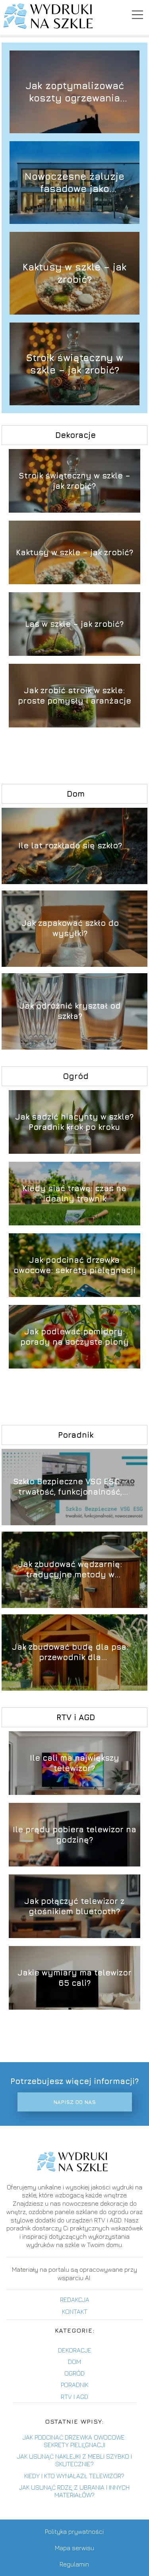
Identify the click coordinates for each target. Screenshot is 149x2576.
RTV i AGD (76, 1717)
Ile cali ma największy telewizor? (74, 1763)
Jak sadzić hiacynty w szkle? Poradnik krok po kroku (74, 1122)
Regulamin (74, 2564)
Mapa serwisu (74, 2548)
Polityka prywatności (74, 2531)
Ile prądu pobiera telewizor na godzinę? (74, 1834)
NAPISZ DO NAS (74, 2102)
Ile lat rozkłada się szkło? (70, 846)
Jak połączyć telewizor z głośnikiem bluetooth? (74, 1906)
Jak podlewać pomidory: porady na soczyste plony (74, 1337)
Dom (76, 794)
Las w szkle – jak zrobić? (74, 624)
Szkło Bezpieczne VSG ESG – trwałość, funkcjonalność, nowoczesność (70, 1487)
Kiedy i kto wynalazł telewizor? (74, 2476)
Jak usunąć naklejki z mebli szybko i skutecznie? (74, 2460)
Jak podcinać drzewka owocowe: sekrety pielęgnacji (74, 1265)
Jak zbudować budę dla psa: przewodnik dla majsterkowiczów (70, 1653)
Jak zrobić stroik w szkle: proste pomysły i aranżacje (74, 695)
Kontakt (75, 2312)
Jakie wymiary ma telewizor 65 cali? (74, 1978)
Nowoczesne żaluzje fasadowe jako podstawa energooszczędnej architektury (74, 182)
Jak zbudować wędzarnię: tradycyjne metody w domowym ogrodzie (70, 1570)
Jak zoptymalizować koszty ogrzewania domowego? (75, 92)
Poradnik (76, 1435)
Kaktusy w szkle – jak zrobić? (74, 273)
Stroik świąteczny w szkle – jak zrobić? (74, 363)
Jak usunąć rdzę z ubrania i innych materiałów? (74, 2491)
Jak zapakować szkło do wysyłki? (70, 928)
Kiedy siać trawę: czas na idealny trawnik (74, 1193)
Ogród (76, 1076)
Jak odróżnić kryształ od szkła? (70, 1011)
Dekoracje (75, 435)
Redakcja (75, 2300)
